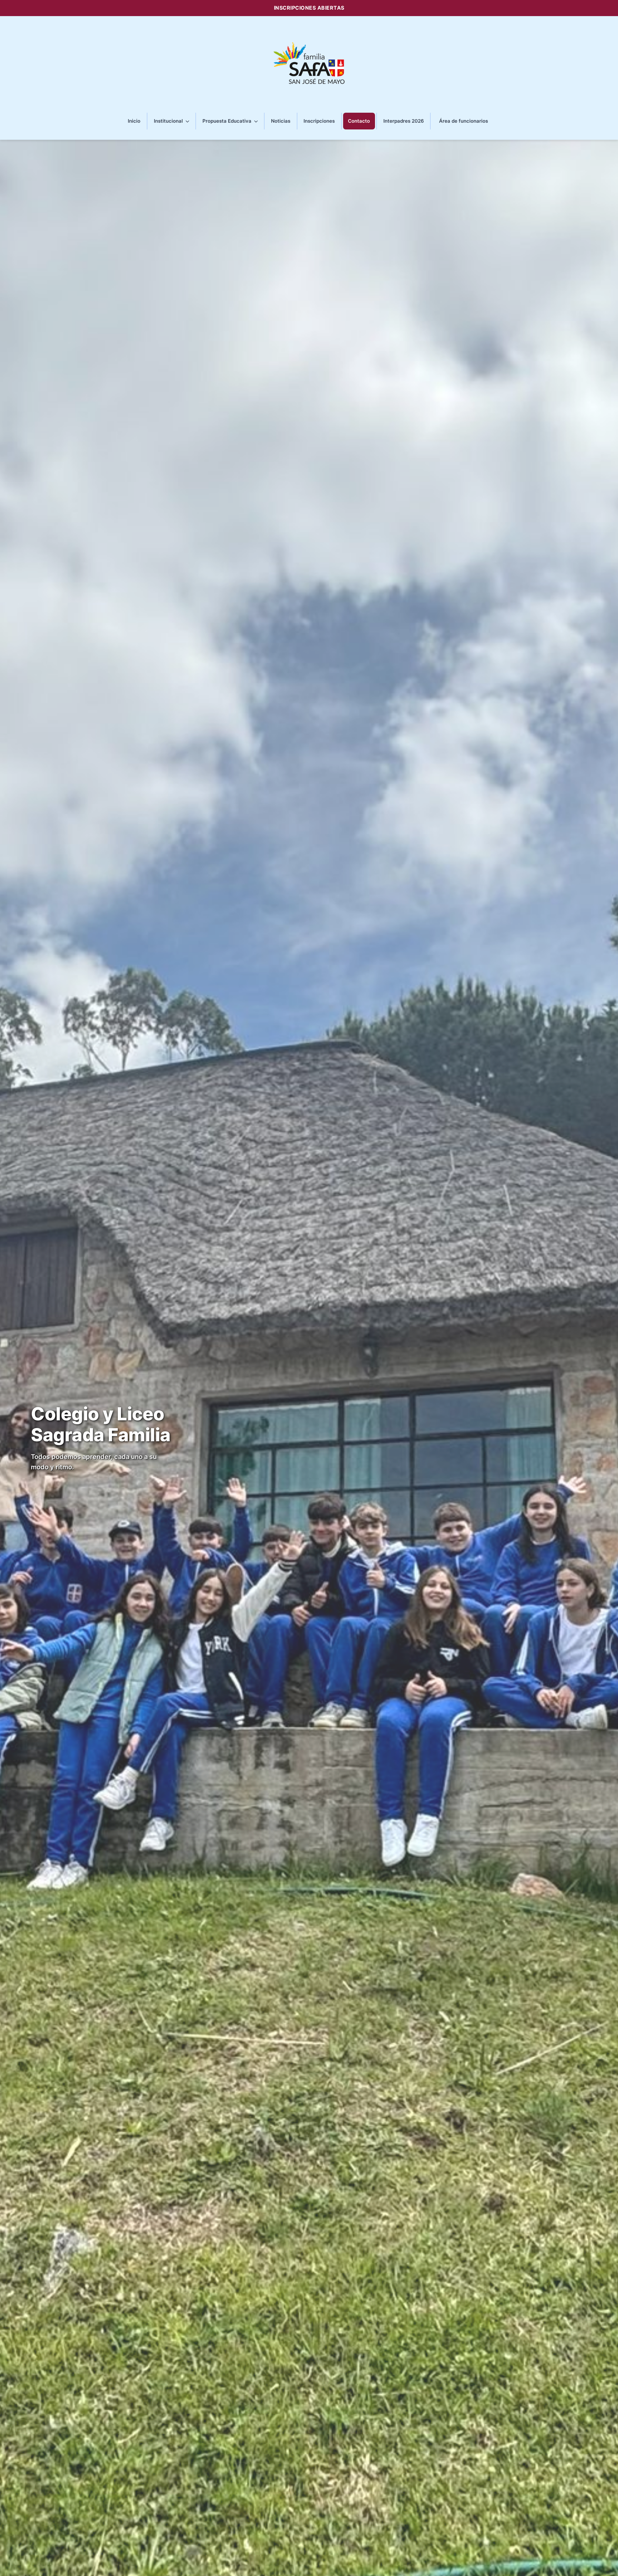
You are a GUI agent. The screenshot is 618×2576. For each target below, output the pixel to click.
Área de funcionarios (464, 121)
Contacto (359, 121)
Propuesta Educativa (228, 121)
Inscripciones (319, 121)
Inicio (134, 121)
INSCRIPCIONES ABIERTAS (309, 8)
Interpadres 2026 (404, 121)
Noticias (281, 121)
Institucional (169, 121)
